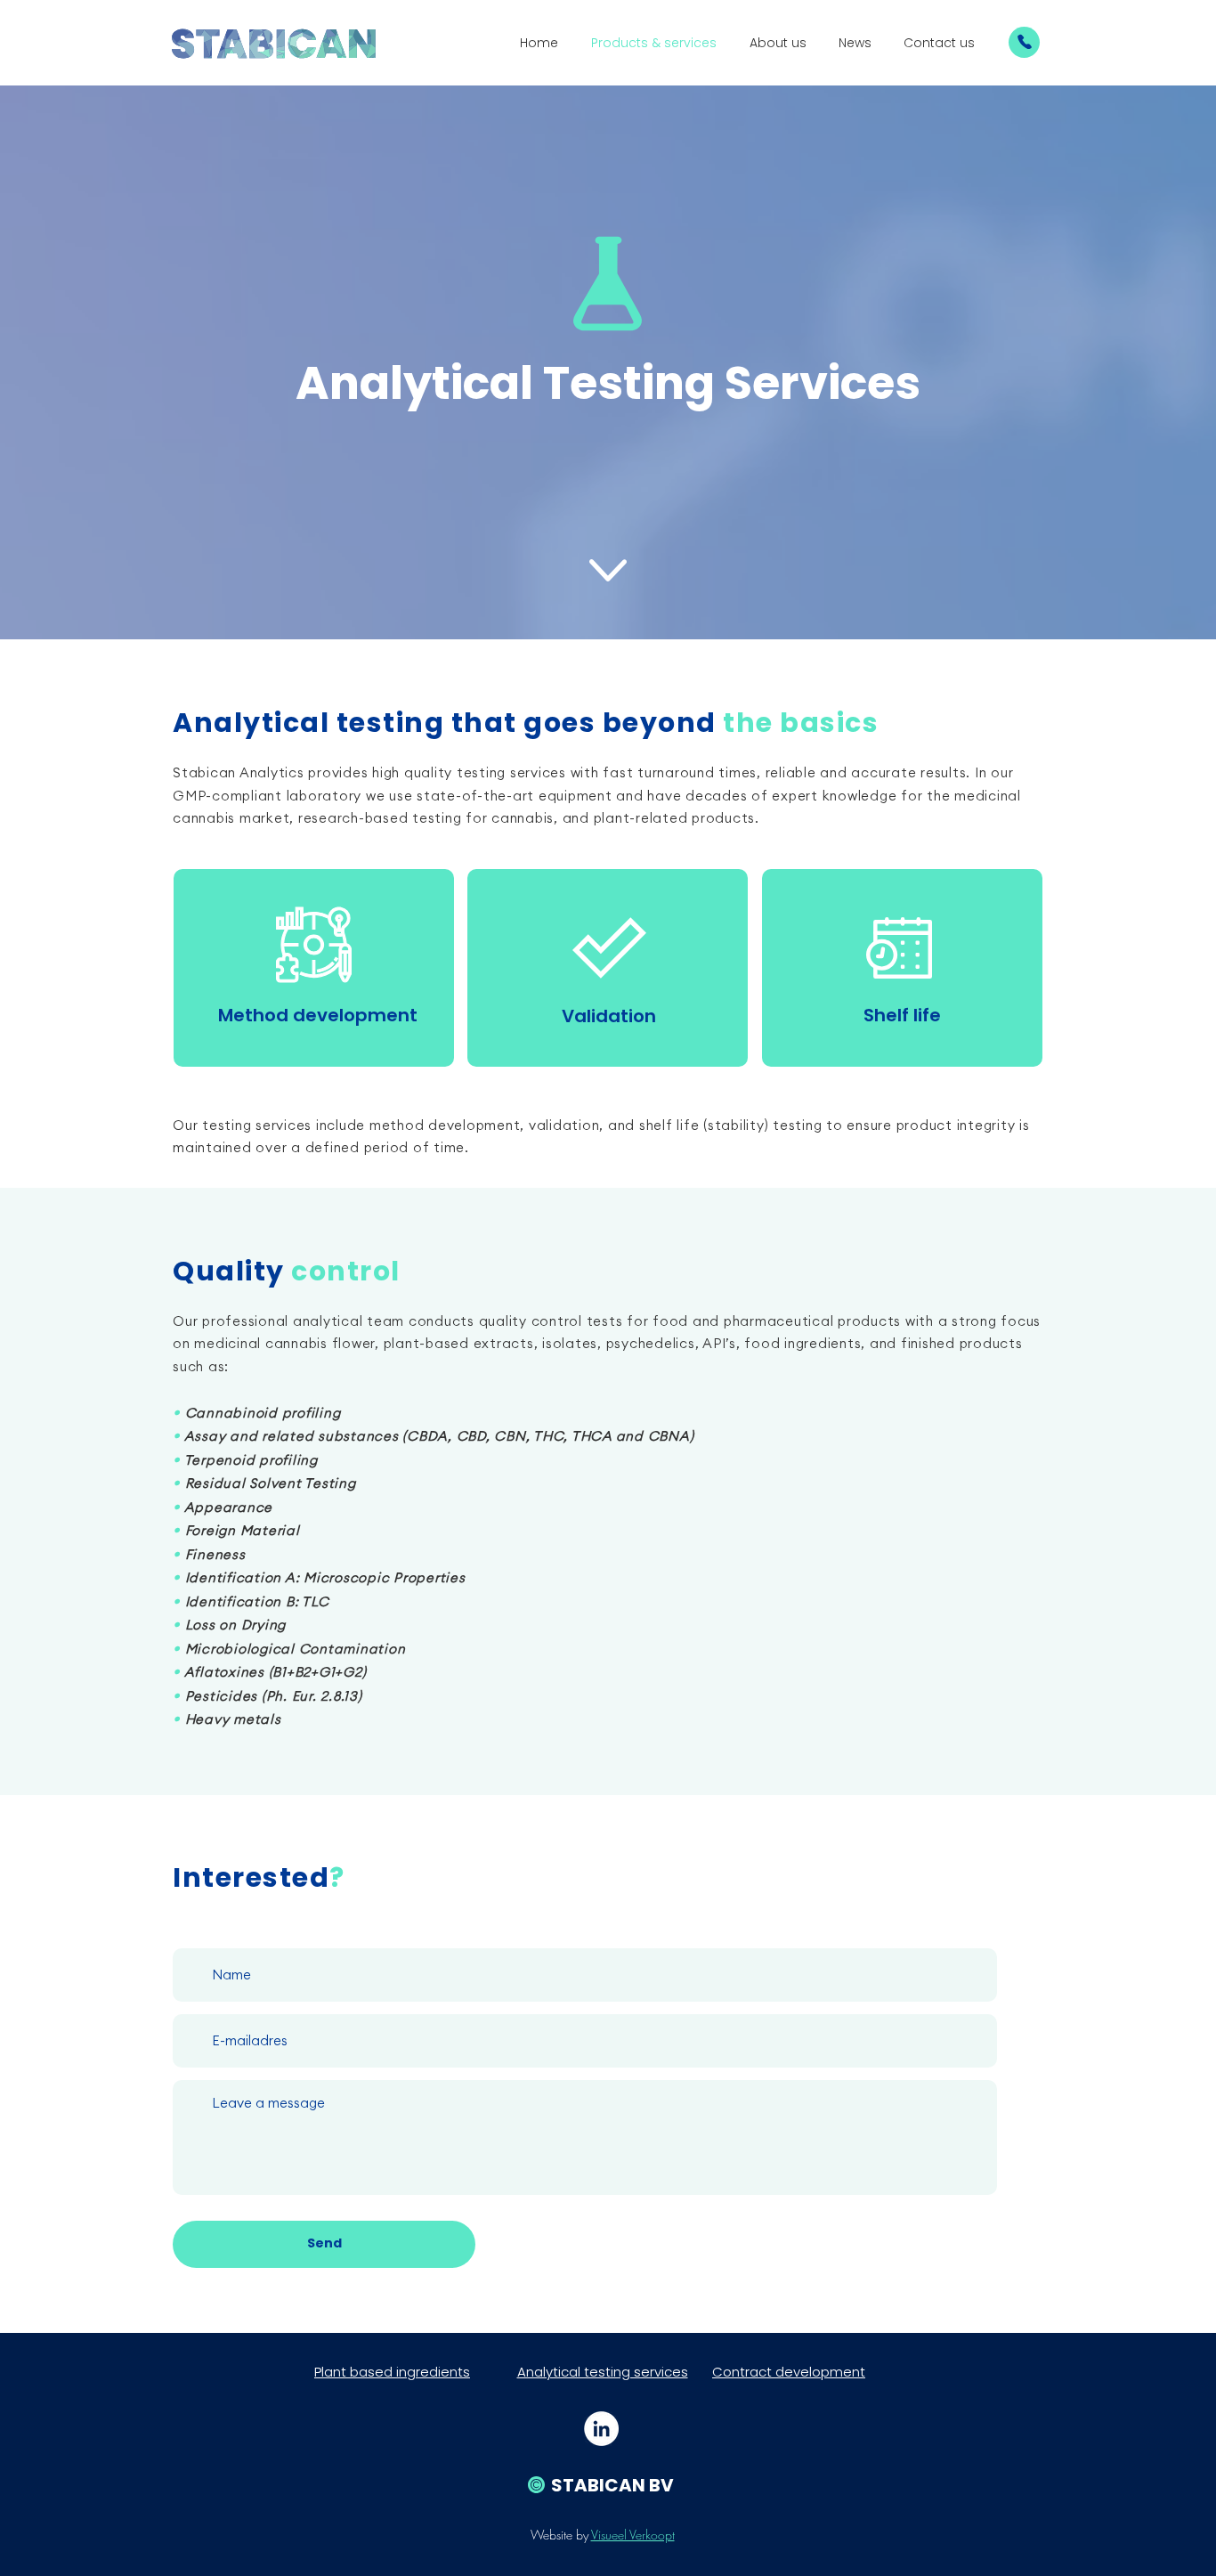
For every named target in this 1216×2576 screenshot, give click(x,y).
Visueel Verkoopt (633, 2535)
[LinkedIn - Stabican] (601, 2429)
